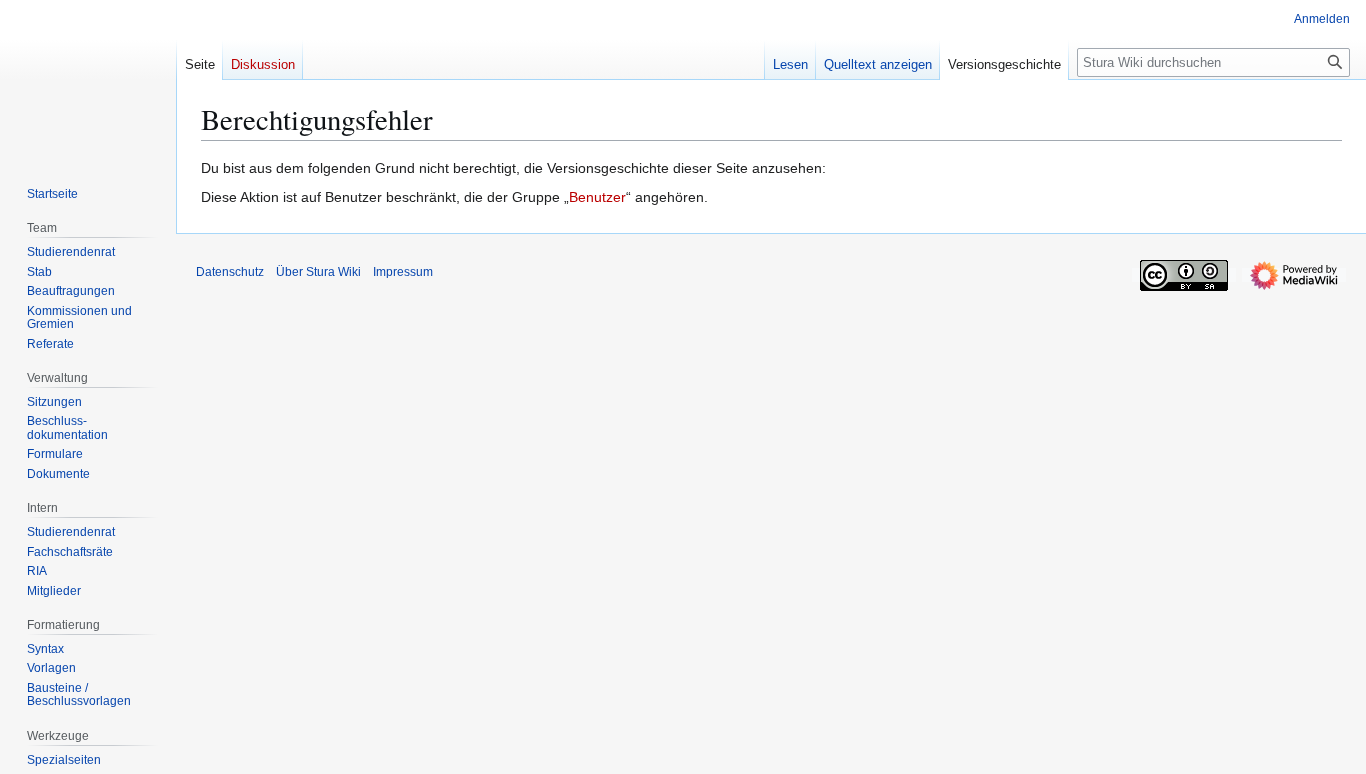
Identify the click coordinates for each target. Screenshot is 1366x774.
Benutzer (597, 197)
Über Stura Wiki (318, 272)
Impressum (403, 272)
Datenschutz (230, 272)
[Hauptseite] (88, 80)
